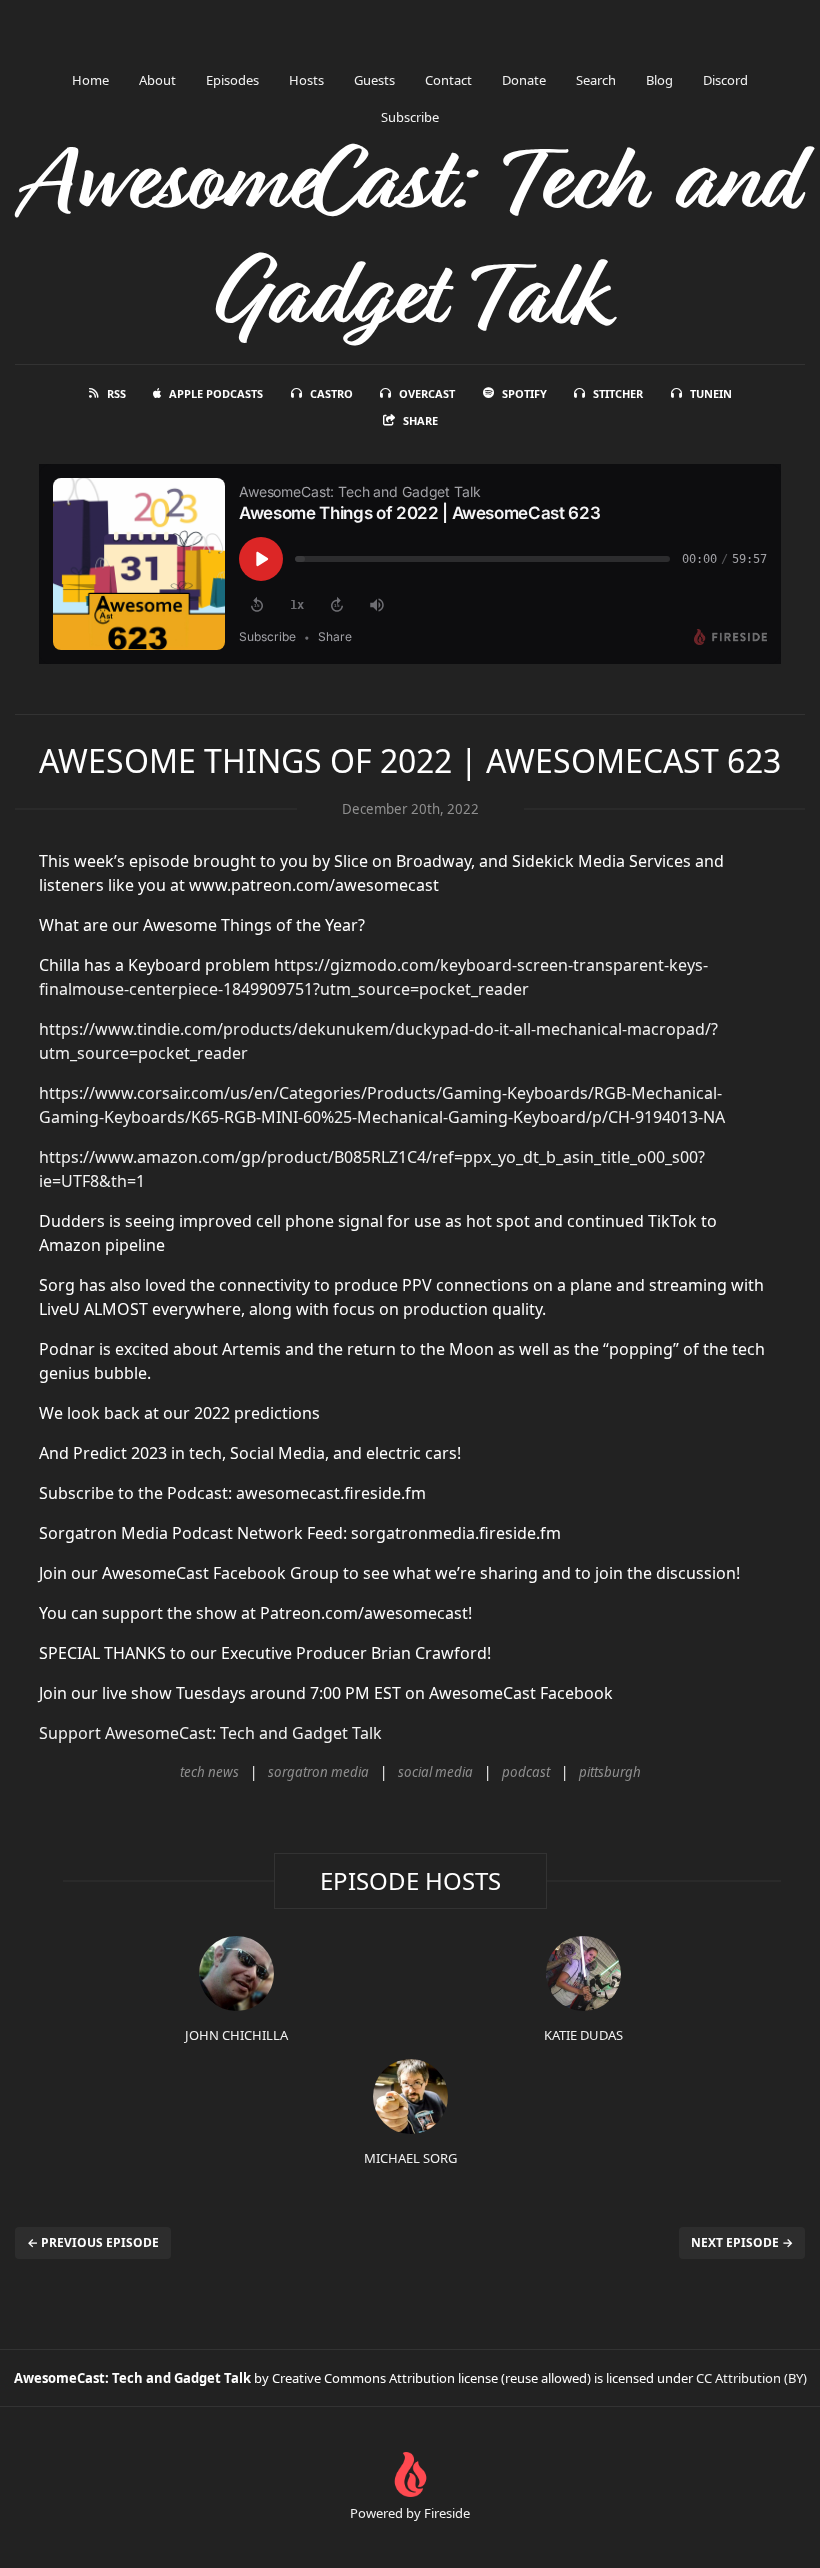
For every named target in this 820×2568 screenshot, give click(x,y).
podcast (526, 1772)
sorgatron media (318, 1772)
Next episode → (742, 2242)
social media (435, 1772)
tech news (209, 1772)
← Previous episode (93, 2242)
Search (596, 80)
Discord (725, 80)
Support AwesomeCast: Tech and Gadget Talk (210, 1733)
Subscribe (410, 117)
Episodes (232, 80)
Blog (659, 80)
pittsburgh (610, 1772)
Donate (524, 80)
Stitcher (618, 393)
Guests (374, 80)
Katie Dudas (583, 2035)
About (157, 80)
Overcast (427, 393)
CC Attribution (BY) (751, 2378)
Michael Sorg (410, 2158)
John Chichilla (236, 2035)
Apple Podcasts (216, 393)
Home (90, 80)
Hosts (306, 80)
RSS (116, 393)
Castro (331, 393)
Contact (448, 80)
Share (420, 420)
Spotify (524, 393)
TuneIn (711, 393)
